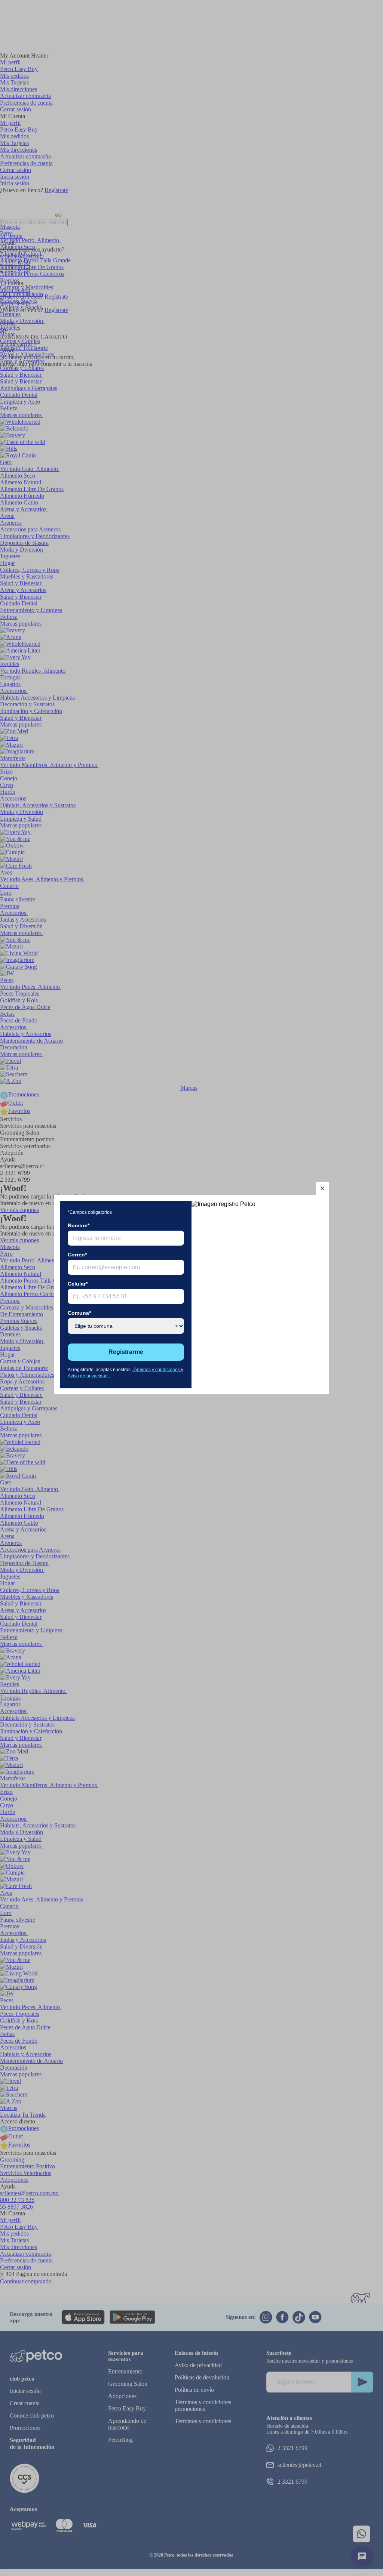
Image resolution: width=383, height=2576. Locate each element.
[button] (322, 1188)
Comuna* (79, 1313)
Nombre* (79, 1225)
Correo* (77, 1255)
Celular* (78, 1284)
